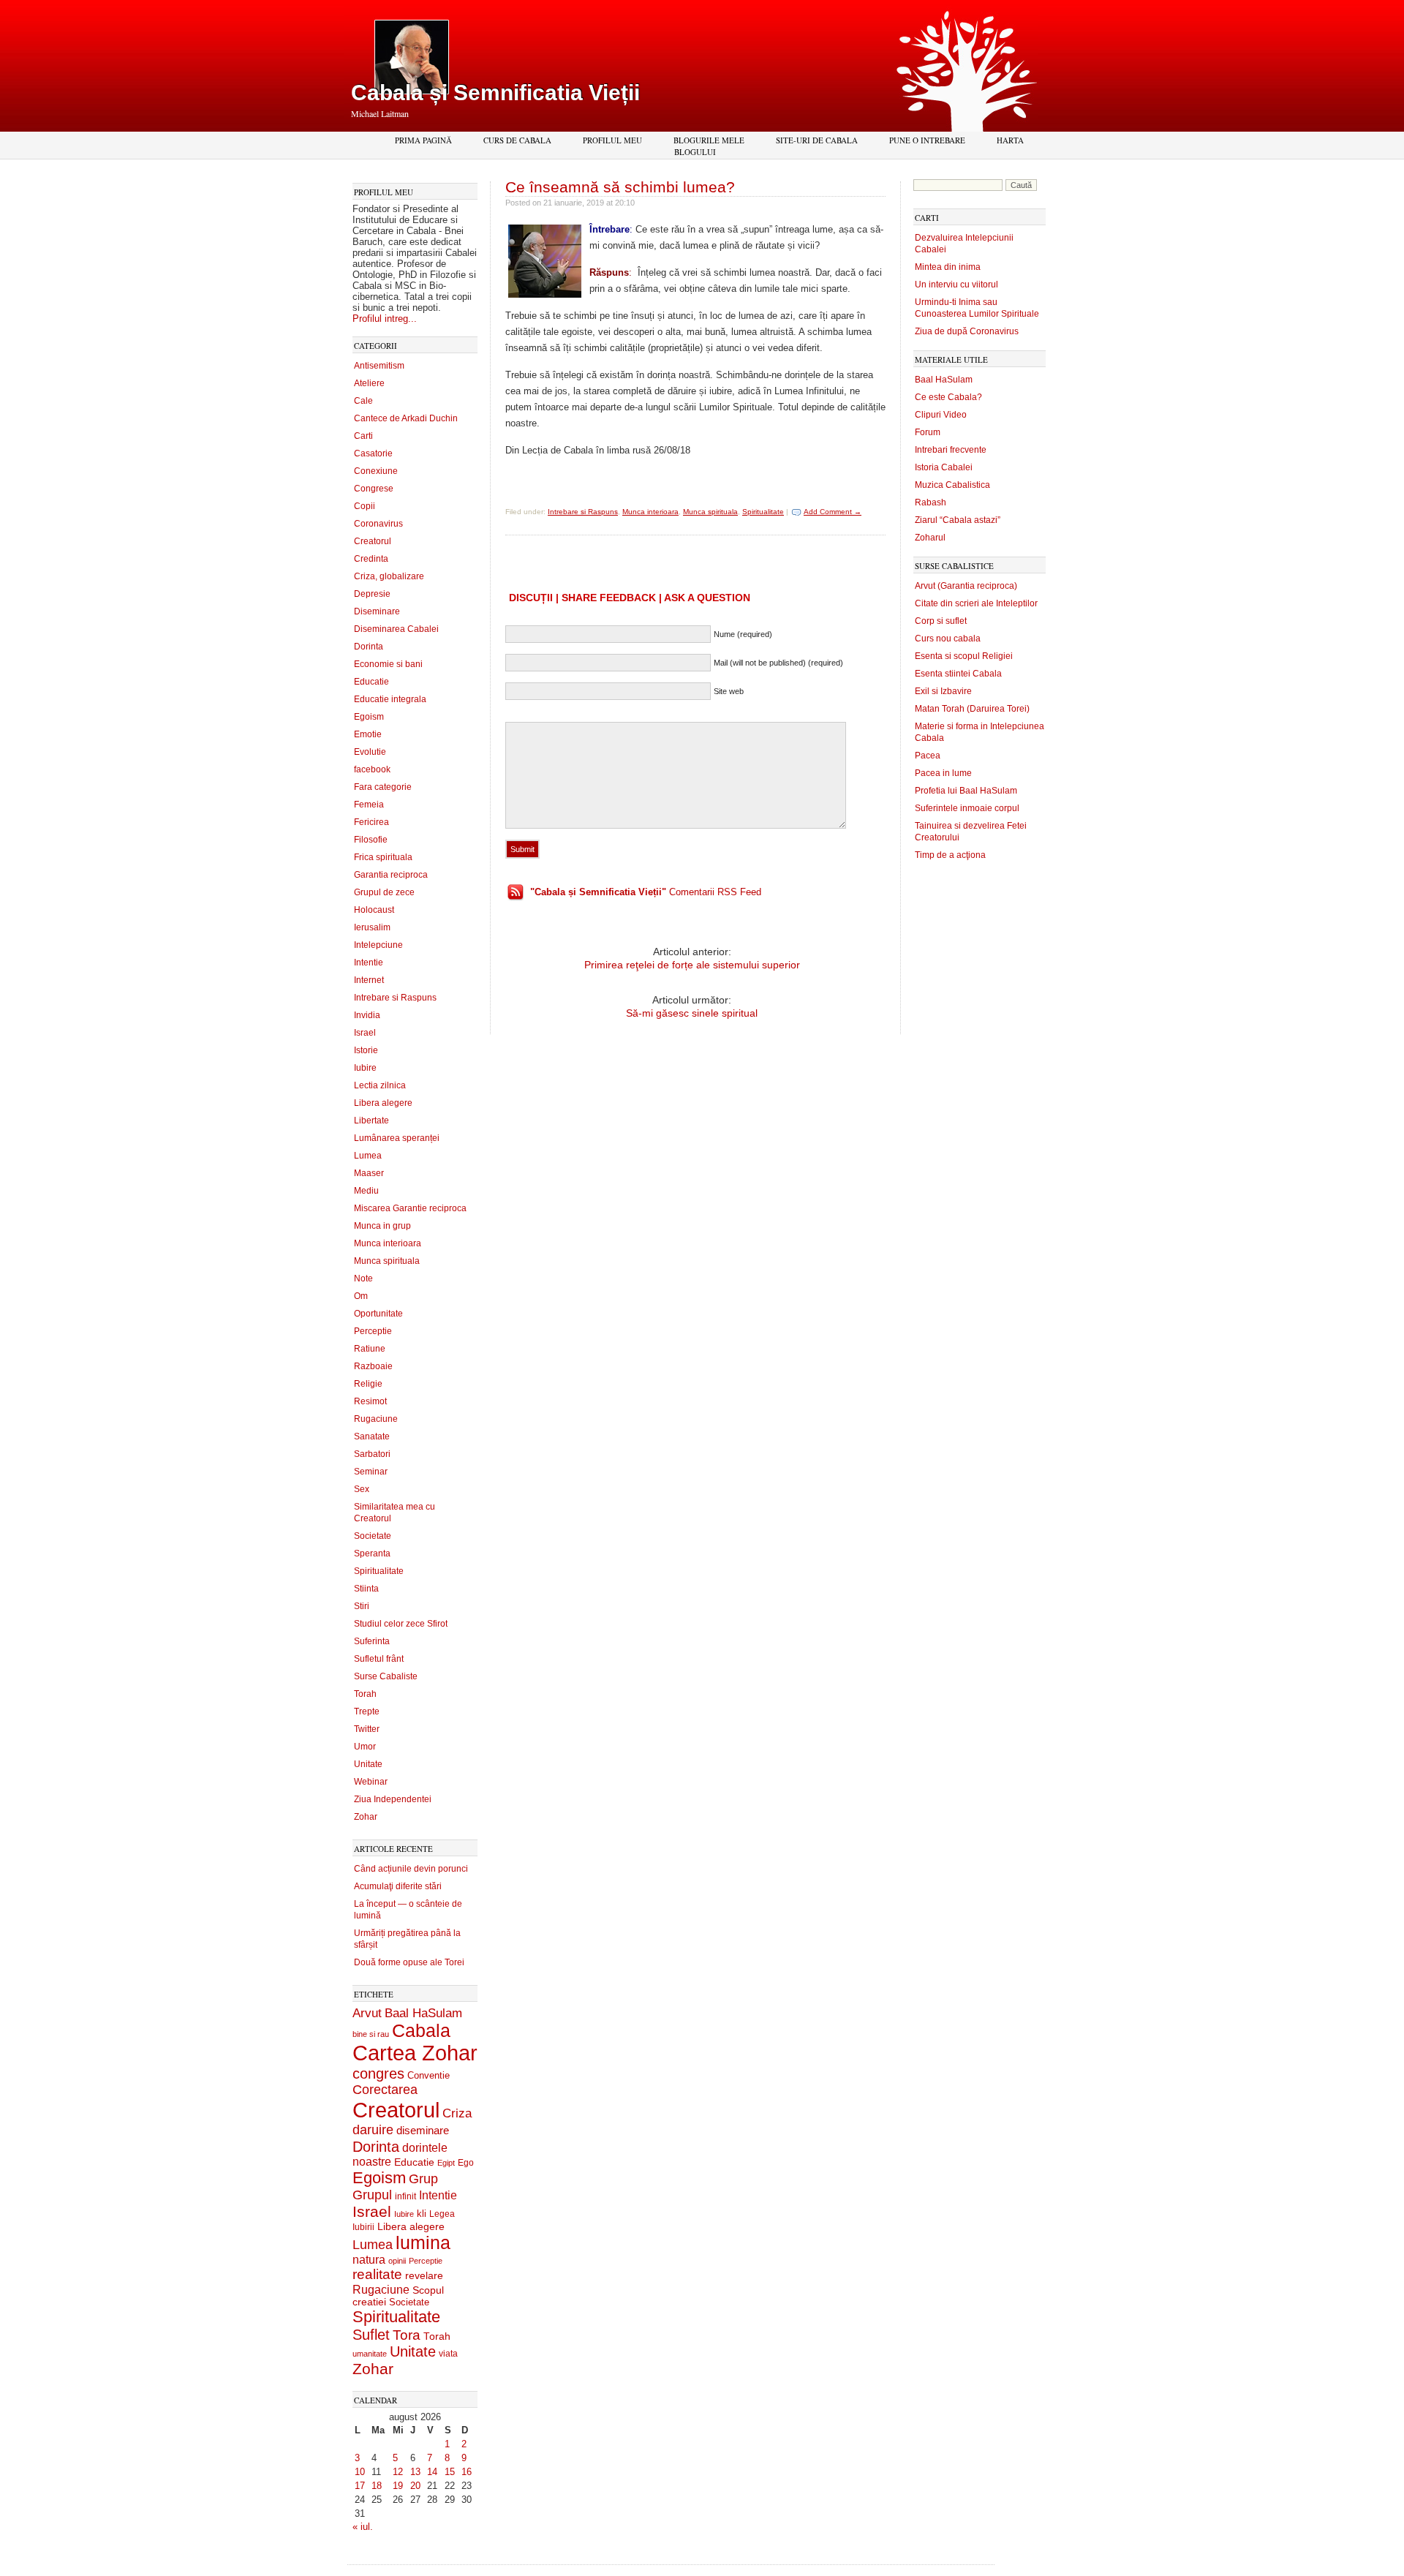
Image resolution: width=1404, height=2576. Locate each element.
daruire (373, 2130)
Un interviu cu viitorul (956, 285)
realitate (377, 2274)
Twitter (367, 1729)
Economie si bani (388, 664)
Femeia (369, 805)
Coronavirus (378, 524)
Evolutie (370, 752)
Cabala (421, 2031)
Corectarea (385, 2090)
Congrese (374, 489)
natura (369, 2260)
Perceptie (373, 1331)
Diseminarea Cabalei (396, 629)
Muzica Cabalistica (952, 485)
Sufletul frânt (379, 1659)
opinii (397, 2261)
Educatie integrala (390, 699)
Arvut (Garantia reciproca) (966, 586)
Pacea (928, 756)
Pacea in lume (943, 773)
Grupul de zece (384, 892)
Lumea (368, 1156)
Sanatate (372, 1436)
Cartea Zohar (415, 2053)
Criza (457, 2113)
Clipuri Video (941, 415)
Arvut (367, 2013)
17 (360, 2486)
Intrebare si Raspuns (395, 998)
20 (415, 2486)
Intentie (369, 963)
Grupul (372, 2195)
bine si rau (371, 2034)
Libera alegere (383, 1103)
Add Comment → (833, 512)
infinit (405, 2196)
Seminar (371, 1472)
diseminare (423, 2131)
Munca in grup (382, 1226)
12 (398, 2472)
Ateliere (369, 383)
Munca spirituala (387, 1261)
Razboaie (373, 1366)
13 (415, 2472)
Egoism (369, 717)
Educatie (371, 682)
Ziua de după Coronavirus (967, 331)
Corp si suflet (941, 621)
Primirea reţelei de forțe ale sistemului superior (692, 965)
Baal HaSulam (423, 2013)
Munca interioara (388, 1243)
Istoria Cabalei (944, 467)
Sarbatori (372, 1454)
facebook (372, 769)
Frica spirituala (383, 857)
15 (450, 2472)
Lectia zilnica (380, 1085)
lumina (423, 2242)
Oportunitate (378, 1314)
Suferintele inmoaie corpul (967, 808)
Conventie (429, 2076)
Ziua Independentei (393, 1799)
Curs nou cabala (948, 639)
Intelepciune (378, 945)
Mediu (366, 1191)
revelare (424, 2276)
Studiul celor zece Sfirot (401, 1624)
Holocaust (374, 910)
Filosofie (371, 840)
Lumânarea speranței (397, 1138)
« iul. (363, 2527)
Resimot (370, 1401)
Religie (368, 1384)
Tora (407, 2335)
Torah (365, 1694)
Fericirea (371, 822)
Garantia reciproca (391, 875)
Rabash (931, 502)
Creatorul (373, 541)
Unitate (368, 1764)
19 (398, 2486)
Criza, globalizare (389, 576)
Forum (928, 432)
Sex (362, 1489)
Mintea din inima (948, 267)
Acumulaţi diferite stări (398, 1886)
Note (363, 1278)
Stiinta (366, 1589)
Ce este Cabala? (948, 397)
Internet (369, 980)
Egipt (446, 2163)
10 (360, 2472)
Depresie (372, 594)
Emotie (368, 734)
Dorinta (369, 647)
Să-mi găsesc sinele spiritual (692, 1013)
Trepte (367, 1711)
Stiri (362, 1606)
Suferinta (372, 1641)
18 (377, 2486)
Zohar (366, 1817)
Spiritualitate (379, 1571)
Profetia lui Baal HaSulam (966, 791)
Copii (365, 506)
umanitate (370, 2354)
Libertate (371, 1121)
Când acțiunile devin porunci (411, 1869)
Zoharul (930, 538)
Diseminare (377, 611)
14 (432, 2472)
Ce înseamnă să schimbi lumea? (620, 187)
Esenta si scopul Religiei (964, 656)
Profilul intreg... (385, 319)
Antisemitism (379, 366)
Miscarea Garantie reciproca (410, 1208)
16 (467, 2472)
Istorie (366, 1050)
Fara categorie (383, 787)
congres (378, 2074)
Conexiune (376, 471)
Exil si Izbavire (943, 691)
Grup (423, 2179)
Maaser (369, 1173)
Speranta (372, 1553)
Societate (373, 1536)
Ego (466, 2163)
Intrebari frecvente (951, 450)
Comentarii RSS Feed (646, 892)
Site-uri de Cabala (817, 140)
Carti (363, 436)
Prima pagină (423, 140)
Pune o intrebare (927, 140)
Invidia (367, 1015)
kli (422, 2214)
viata (448, 2353)
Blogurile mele (709, 140)
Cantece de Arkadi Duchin (406, 418)
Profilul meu (612, 140)
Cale (363, 401)
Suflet (371, 2335)
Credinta (371, 559)
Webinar (371, 1782)
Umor (365, 1747)
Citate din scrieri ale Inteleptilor (976, 603)
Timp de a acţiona (950, 855)
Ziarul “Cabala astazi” (958, 520)
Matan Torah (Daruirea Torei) (972, 709)
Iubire (365, 1068)
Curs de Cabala (517, 140)
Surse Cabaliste (386, 1676)
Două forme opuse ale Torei (409, 1962)
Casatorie (373, 453)
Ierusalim (372, 927)
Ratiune (370, 1349)
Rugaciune (376, 1419)
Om (361, 1296)
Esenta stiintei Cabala (958, 674)
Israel (365, 1033)
